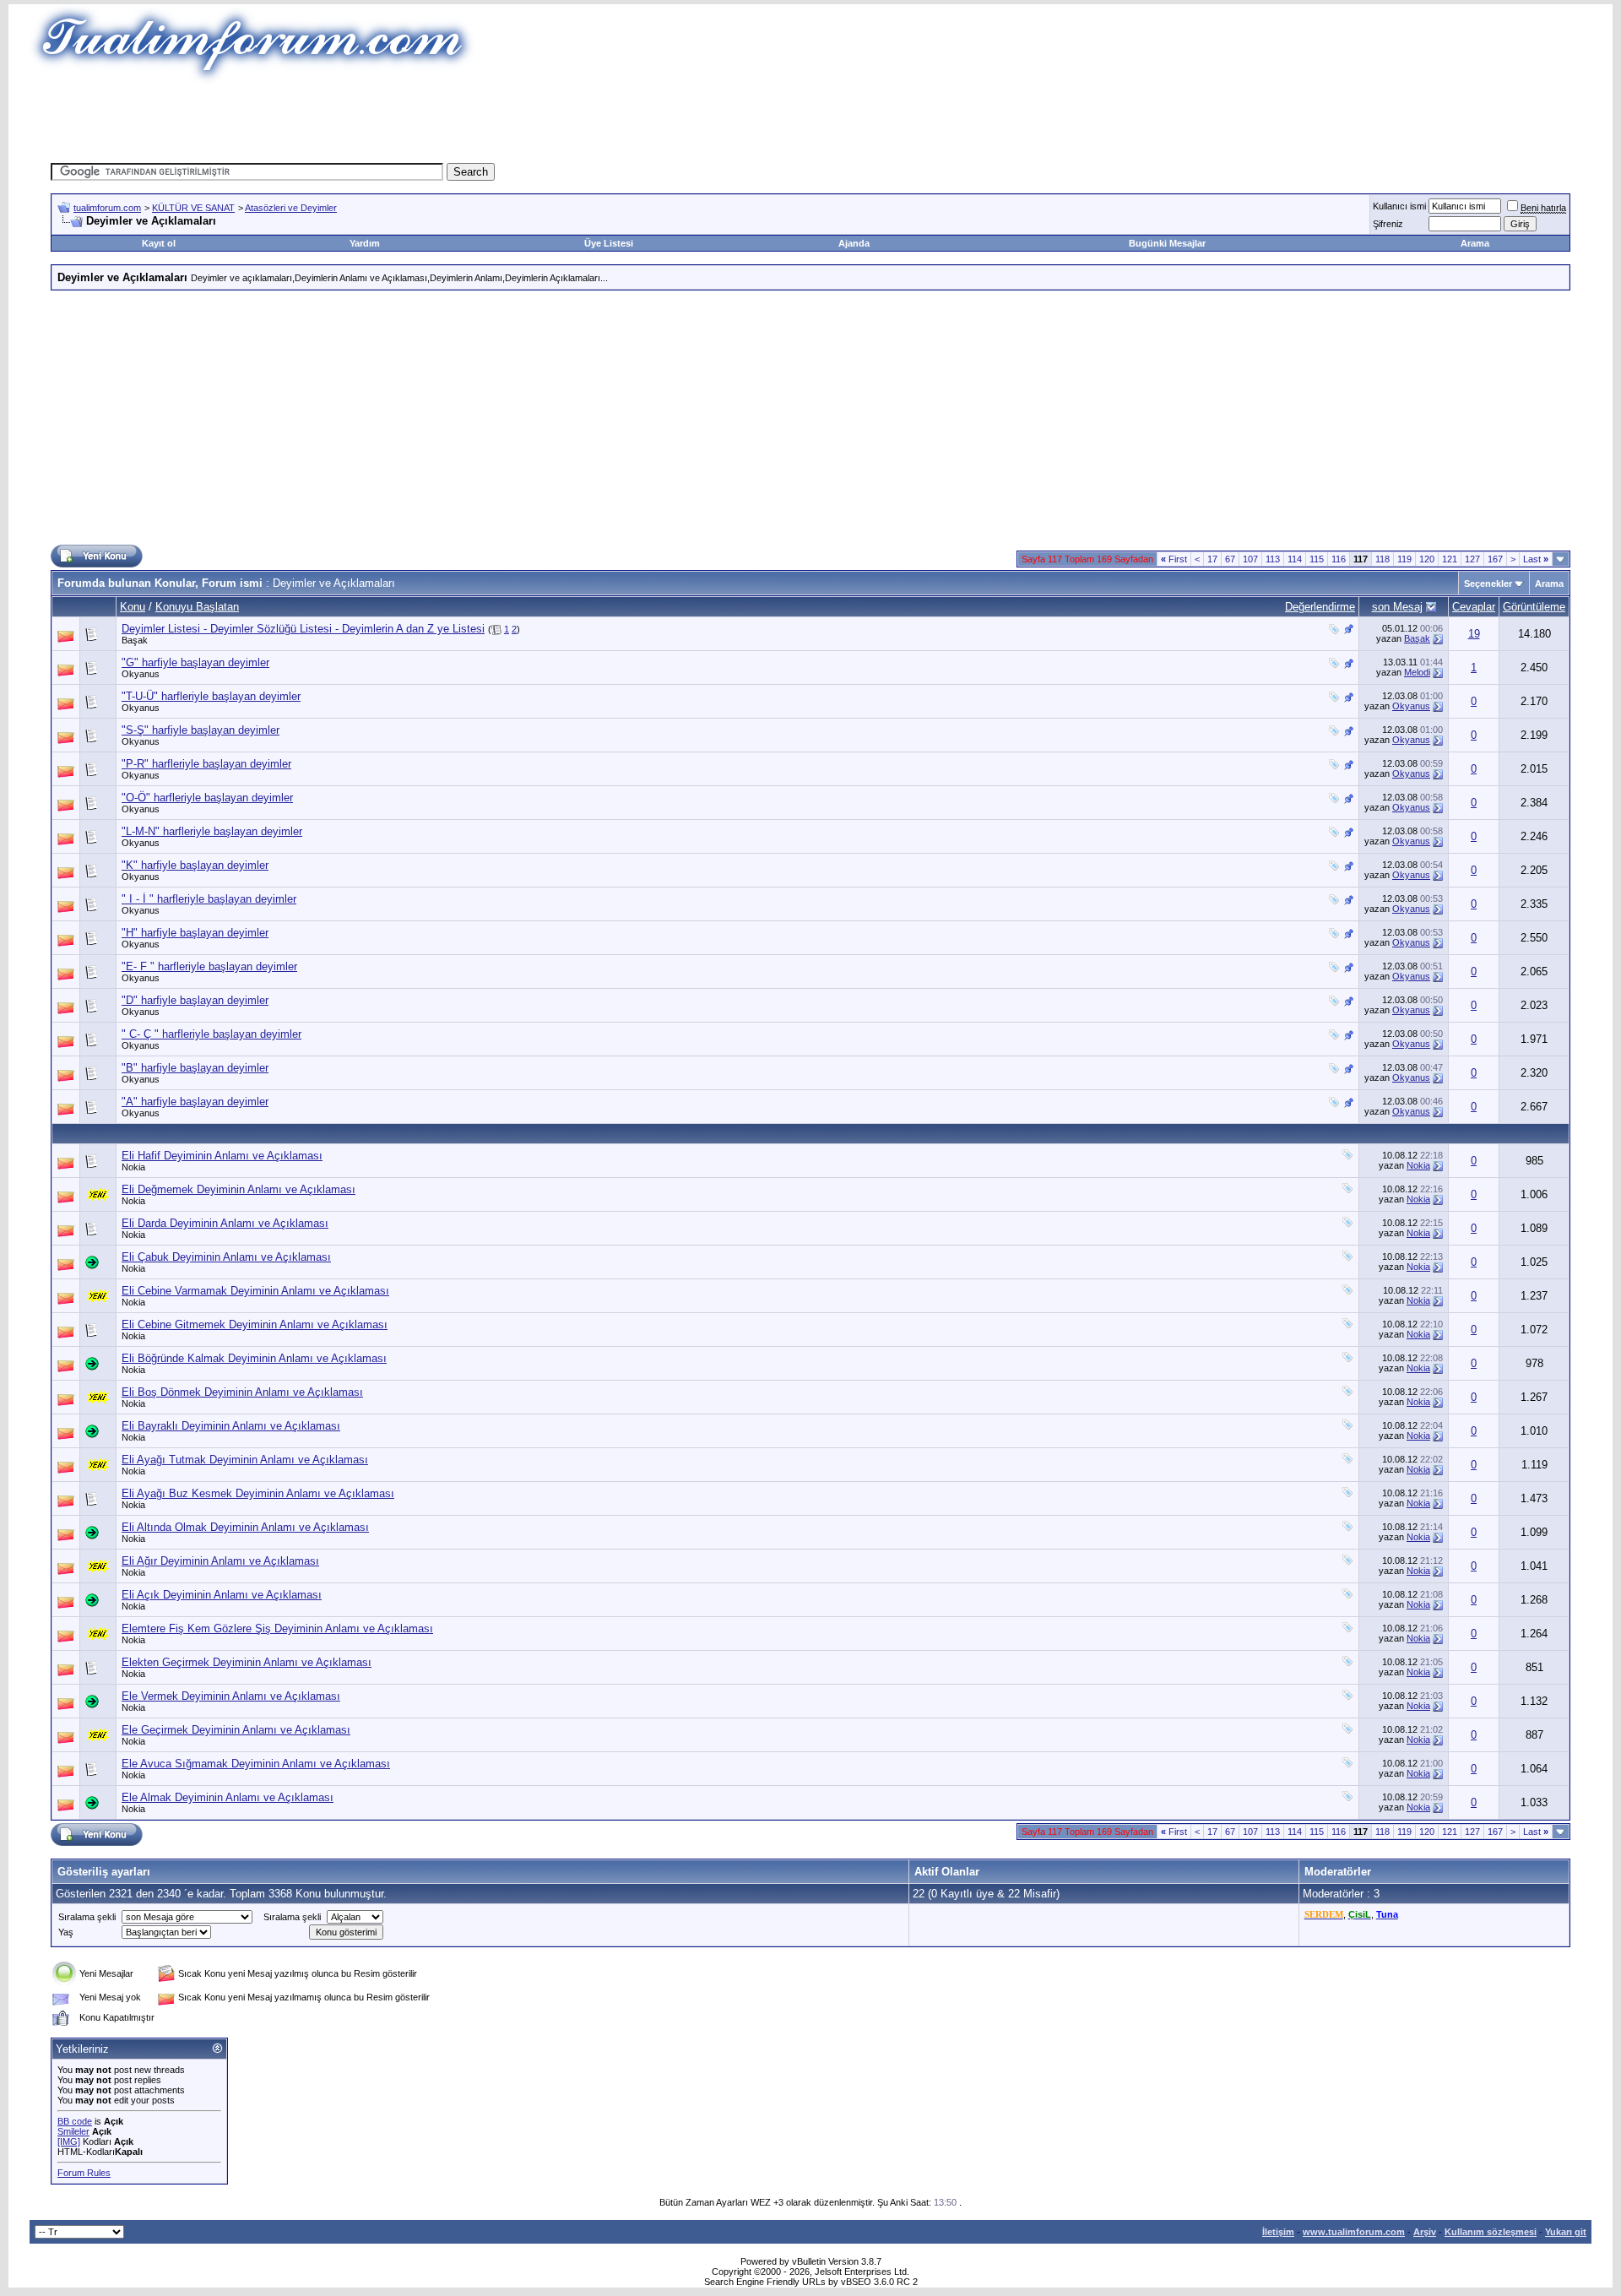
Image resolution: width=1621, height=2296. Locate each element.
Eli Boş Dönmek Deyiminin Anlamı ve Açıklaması (242, 1392)
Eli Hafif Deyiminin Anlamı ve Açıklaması (222, 1156)
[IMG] (69, 2141)
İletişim (1278, 2232)
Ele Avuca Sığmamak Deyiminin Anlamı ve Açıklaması (256, 1764)
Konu (133, 607)
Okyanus (141, 674)
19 (1474, 634)
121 (1450, 559)
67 (1230, 559)
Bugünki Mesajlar (1167, 243)
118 (1382, 559)
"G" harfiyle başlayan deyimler (195, 662)
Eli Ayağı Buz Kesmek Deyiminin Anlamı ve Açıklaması (258, 1493)
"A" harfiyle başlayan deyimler (195, 1102)
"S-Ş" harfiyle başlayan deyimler (201, 730)
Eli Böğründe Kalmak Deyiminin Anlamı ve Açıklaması (254, 1358)
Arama (1475, 243)
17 (1212, 559)
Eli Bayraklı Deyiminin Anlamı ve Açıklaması (231, 1426)
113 (1273, 559)
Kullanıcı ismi (1399, 206)
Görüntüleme (1534, 607)
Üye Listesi (609, 243)
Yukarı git (1566, 2232)
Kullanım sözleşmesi (1491, 2232)
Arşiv (1425, 2232)
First (1174, 559)
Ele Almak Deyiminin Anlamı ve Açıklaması (228, 1797)
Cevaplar (1474, 607)
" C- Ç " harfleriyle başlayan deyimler (211, 1034)
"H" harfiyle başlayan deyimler (195, 933)
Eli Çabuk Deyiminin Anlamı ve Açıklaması (226, 1257)
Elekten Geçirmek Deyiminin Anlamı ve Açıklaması (247, 1662)
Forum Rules (84, 2173)
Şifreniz (1388, 224)
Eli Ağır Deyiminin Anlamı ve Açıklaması (220, 1561)
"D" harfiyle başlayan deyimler (195, 1000)
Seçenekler (1488, 583)
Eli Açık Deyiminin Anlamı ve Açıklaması (222, 1595)
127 (1472, 559)
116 (1339, 559)
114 (1295, 559)
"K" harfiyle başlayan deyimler (195, 865)
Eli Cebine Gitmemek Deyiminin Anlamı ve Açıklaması (255, 1324)
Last (1536, 559)
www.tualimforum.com (1354, 2232)
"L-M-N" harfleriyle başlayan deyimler (212, 831)
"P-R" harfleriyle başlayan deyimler (206, 764)
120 (1427, 559)
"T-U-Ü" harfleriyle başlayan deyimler (211, 696)
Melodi (1417, 672)
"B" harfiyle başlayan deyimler (195, 1068)
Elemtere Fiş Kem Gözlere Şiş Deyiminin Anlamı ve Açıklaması (277, 1628)
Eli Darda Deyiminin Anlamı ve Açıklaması (225, 1223)
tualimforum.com (107, 208)
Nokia (133, 1167)
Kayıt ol (159, 243)
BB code (75, 2121)
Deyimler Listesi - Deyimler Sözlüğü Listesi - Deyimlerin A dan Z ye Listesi (303, 629)
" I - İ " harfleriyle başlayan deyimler (209, 899)
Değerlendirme (1320, 607)
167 (1495, 559)
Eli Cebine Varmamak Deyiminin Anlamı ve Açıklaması (255, 1291)
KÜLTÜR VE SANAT (193, 208)
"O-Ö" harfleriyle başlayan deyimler (207, 798)
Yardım (365, 243)
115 (1317, 559)
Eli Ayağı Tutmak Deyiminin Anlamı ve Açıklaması (245, 1460)
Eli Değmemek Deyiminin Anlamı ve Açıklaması (239, 1189)
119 (1404, 559)
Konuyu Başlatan (197, 607)
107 (1250, 559)
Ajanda (854, 243)
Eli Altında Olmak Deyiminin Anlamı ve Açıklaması (245, 1527)
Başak (135, 640)
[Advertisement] (501, 122)
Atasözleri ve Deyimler (291, 208)
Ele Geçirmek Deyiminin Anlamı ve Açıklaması (236, 1730)
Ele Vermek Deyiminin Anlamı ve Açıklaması (231, 1696)
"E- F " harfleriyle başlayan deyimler (209, 966)
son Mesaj (1397, 607)
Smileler (73, 2131)
